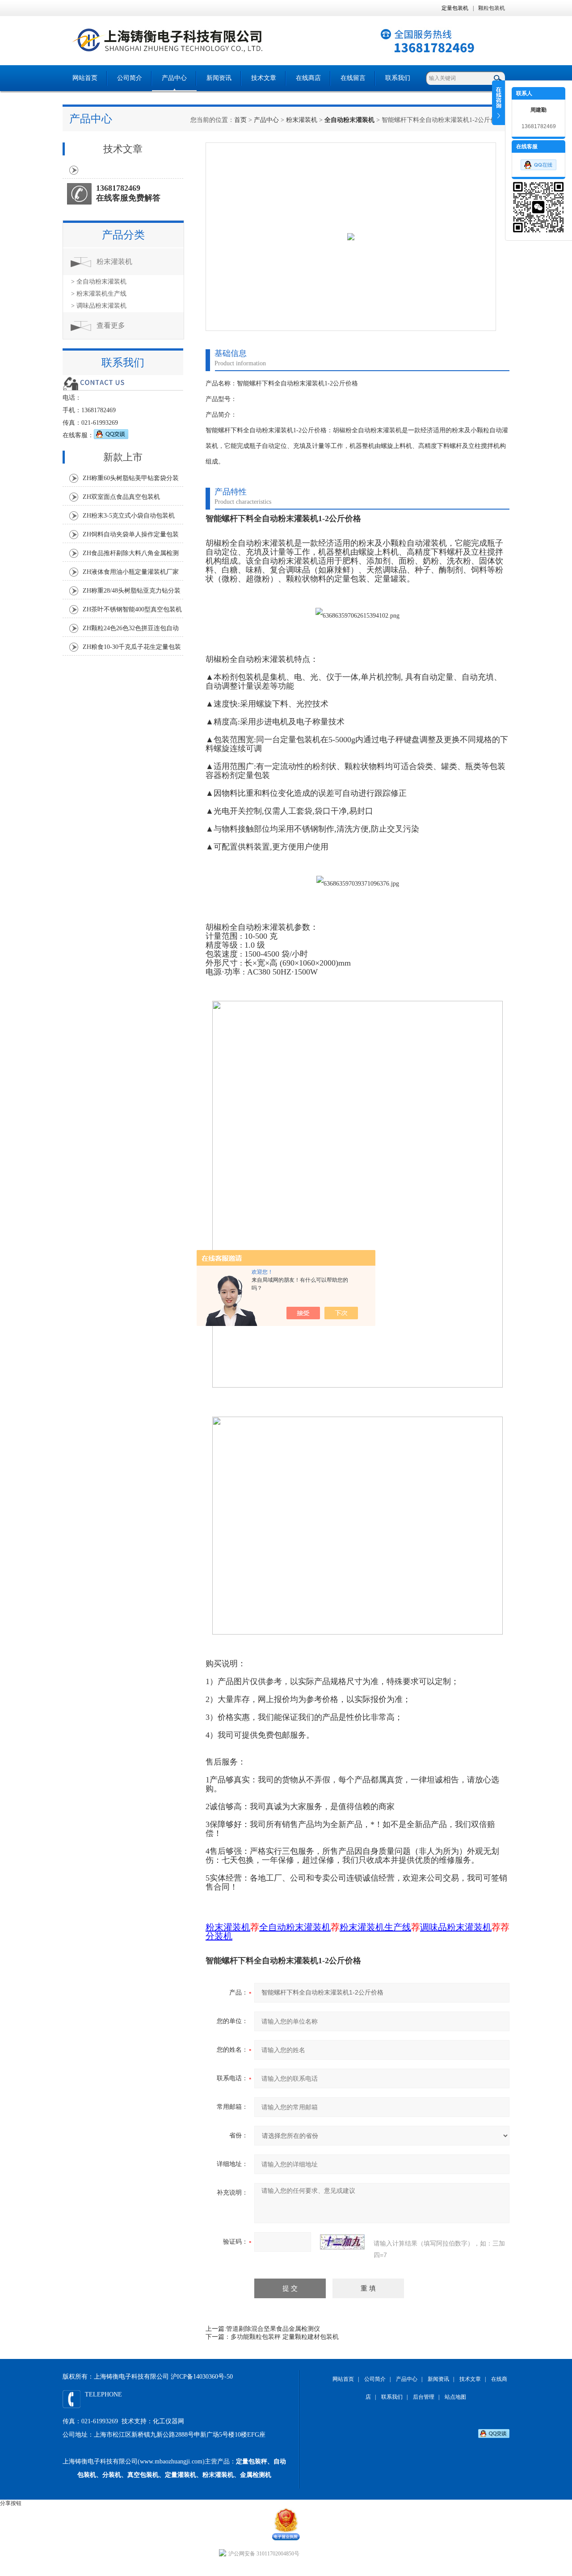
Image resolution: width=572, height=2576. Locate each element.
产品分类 (123, 235)
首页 (240, 120)
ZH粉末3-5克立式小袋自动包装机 (129, 516)
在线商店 (308, 78)
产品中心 (174, 78)
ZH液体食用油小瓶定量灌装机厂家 (131, 572)
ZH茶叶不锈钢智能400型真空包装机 (132, 609)
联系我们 (398, 78)
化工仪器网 (168, 2421)
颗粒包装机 (492, 8)
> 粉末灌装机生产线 (99, 294)
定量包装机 (455, 8)
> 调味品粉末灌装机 (99, 306)
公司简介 (130, 78)
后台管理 (424, 2397)
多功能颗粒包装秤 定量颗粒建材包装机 (285, 2337)
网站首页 (85, 78)
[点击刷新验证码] (342, 2242)
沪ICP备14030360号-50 (202, 2377)
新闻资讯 (219, 78)
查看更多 (111, 325)
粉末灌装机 (302, 120)
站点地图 (455, 2397)
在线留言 (353, 78)
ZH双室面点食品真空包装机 (121, 497)
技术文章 (264, 78)
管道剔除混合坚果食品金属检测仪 (273, 2329)
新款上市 (123, 457)
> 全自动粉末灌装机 (99, 282)
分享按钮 (11, 2503)
